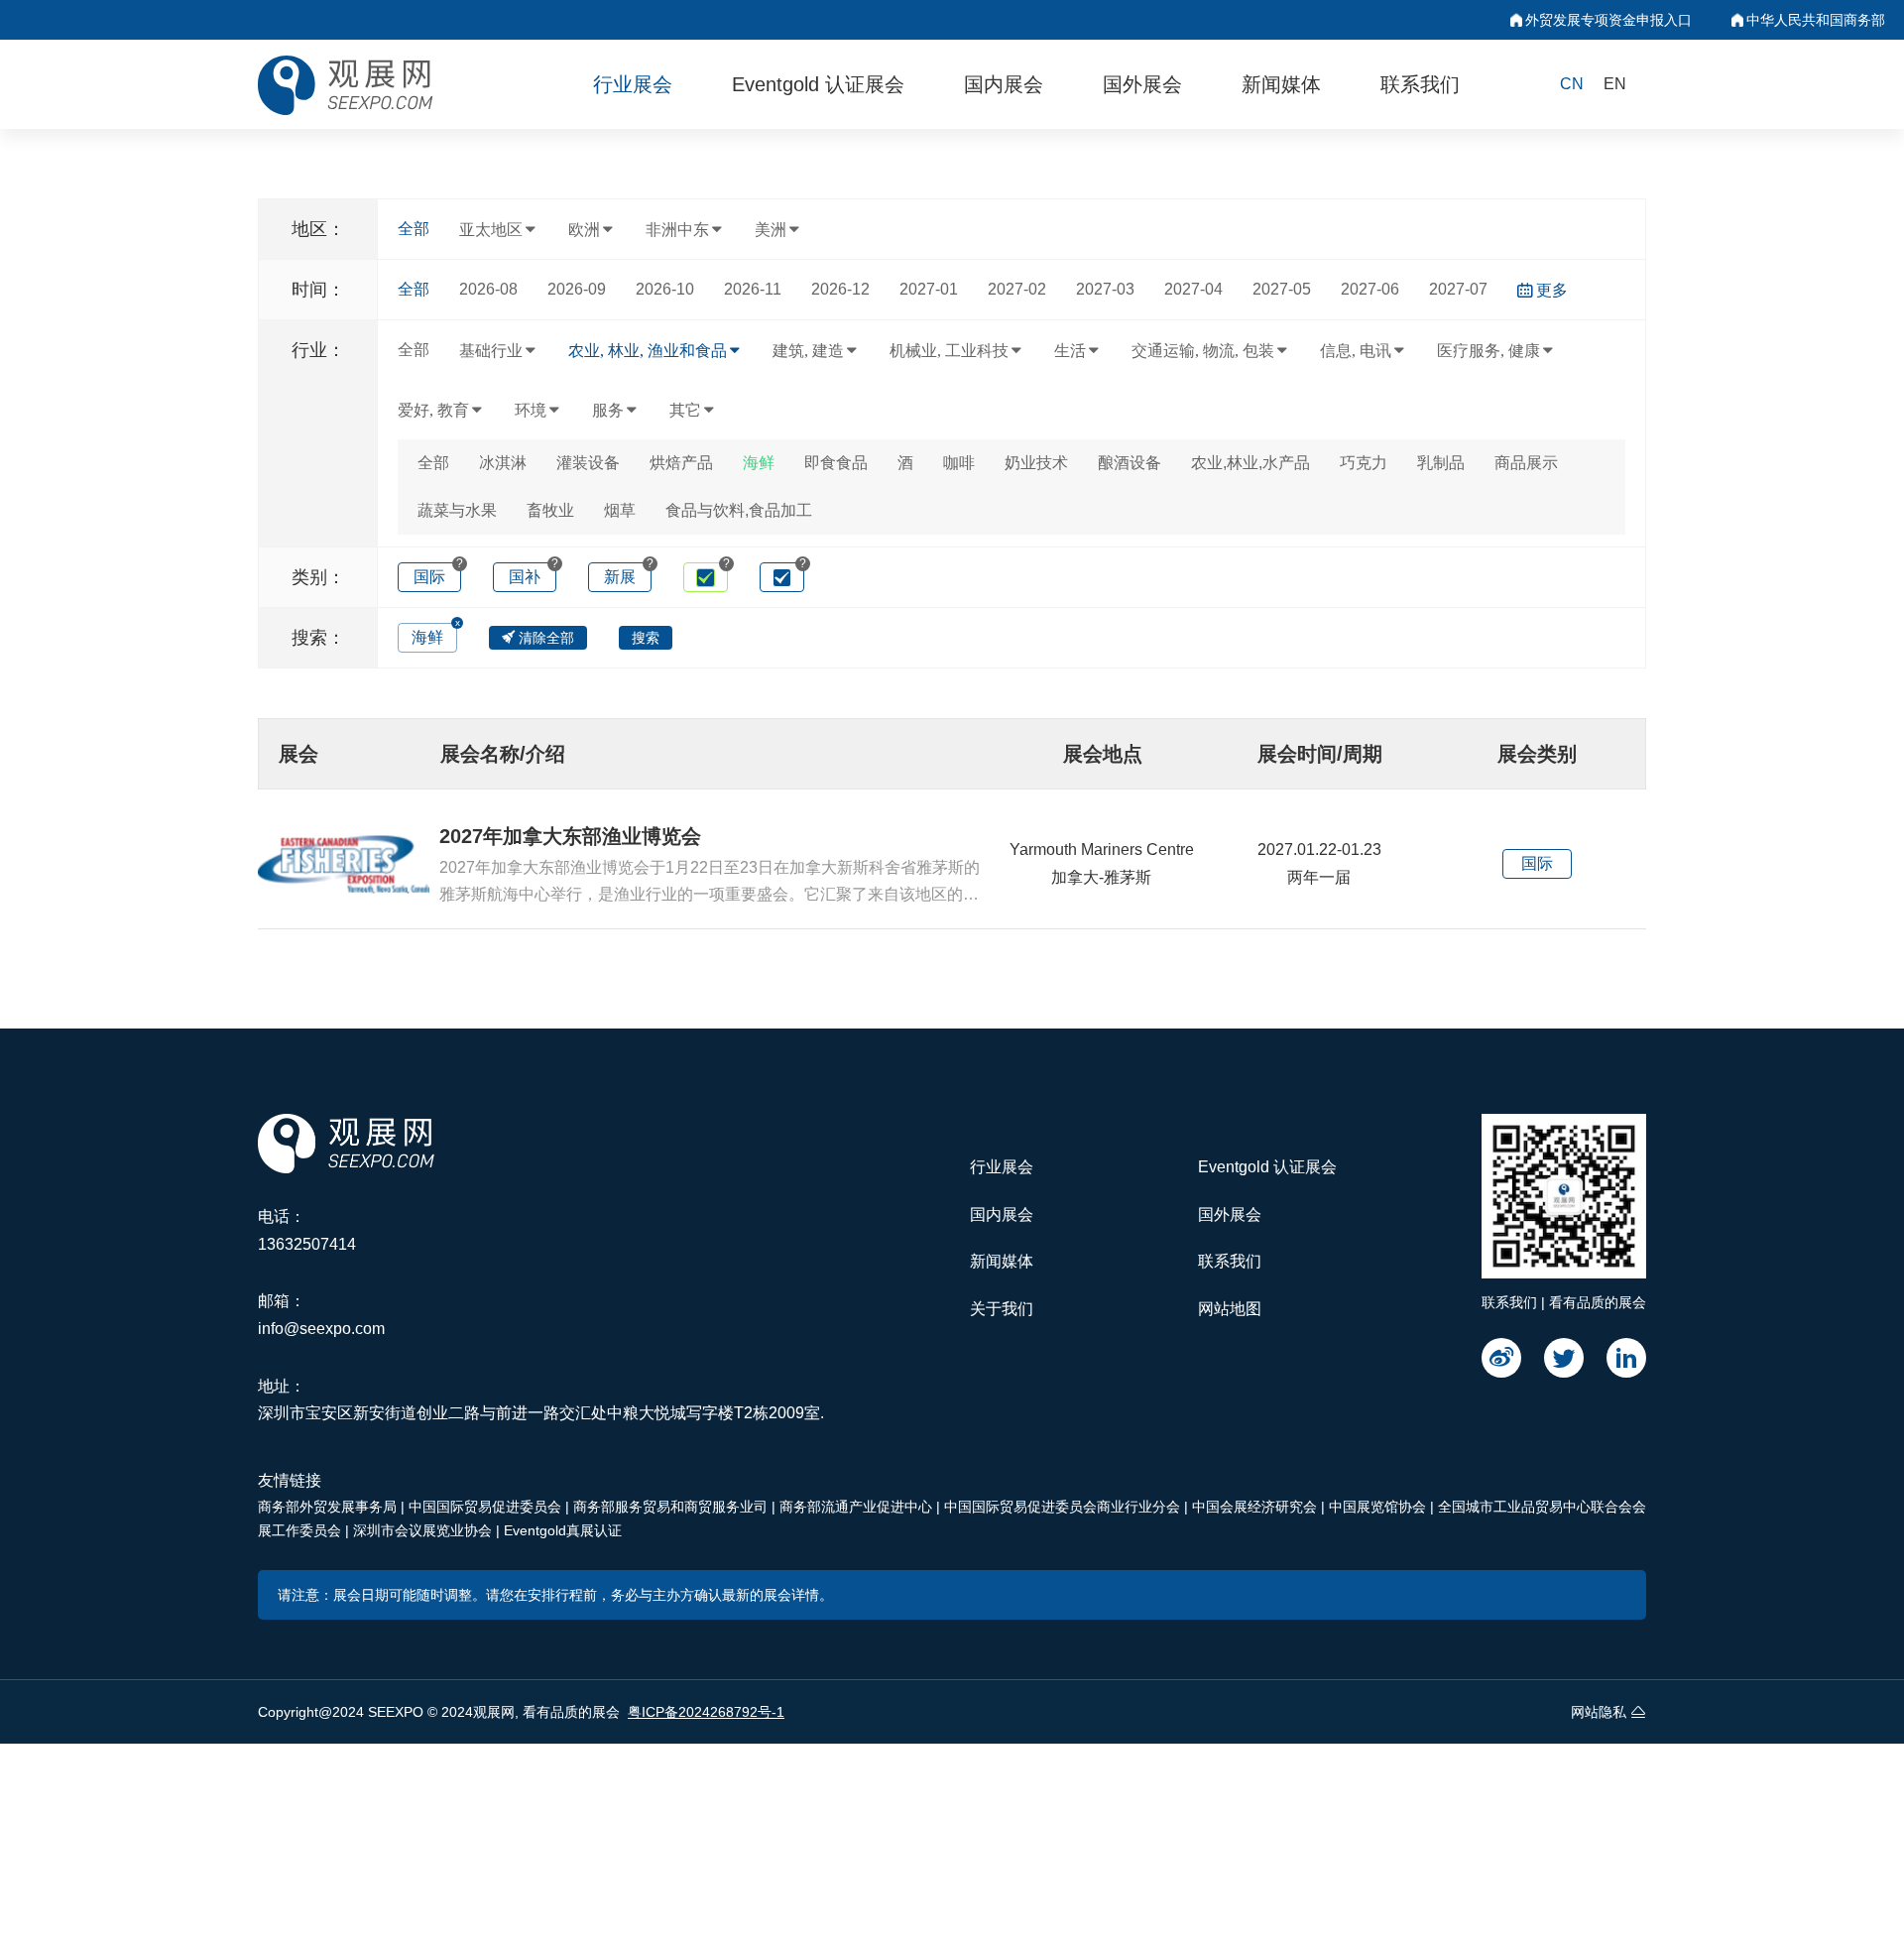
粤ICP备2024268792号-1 (706, 1712)
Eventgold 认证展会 (818, 84)
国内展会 (1004, 84)
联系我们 (1420, 84)
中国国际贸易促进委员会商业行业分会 (1064, 1507)
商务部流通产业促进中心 (858, 1507)
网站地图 (1230, 1309)
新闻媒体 (1281, 84)
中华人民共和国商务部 (1816, 20)
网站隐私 (1599, 1712)
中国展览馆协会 (1379, 1507)
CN (1572, 84)
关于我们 (1002, 1309)
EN (1615, 84)
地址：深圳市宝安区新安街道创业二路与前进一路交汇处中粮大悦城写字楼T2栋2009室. (541, 1400)
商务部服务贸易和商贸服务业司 (672, 1507)
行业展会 (633, 84)
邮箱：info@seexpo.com (321, 1315)
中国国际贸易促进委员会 (487, 1507)
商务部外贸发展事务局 (329, 1507)
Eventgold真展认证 (563, 1530)
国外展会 (1142, 84)
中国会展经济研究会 (1256, 1507)
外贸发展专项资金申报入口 (1608, 20)
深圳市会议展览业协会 (424, 1530)
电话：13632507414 (307, 1230)
